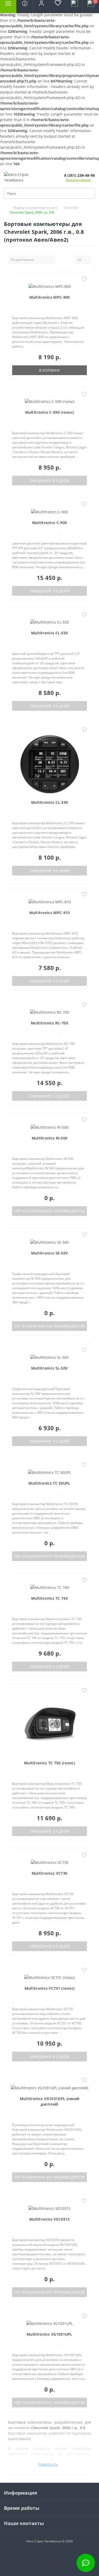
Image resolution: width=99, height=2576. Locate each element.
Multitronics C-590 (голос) (50, 412)
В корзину (49, 370)
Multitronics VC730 (49, 1873)
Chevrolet (71, 208)
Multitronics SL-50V (50, 1368)
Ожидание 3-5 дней (50, 481)
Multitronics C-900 (49, 523)
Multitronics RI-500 (50, 1138)
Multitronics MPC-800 (50, 297)
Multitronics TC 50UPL (49, 1483)
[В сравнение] (84, 287)
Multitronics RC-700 (49, 1023)
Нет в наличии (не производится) (50, 1211)
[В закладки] (84, 279)
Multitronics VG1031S (49, 2219)
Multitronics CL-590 (50, 802)
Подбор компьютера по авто (35, 208)
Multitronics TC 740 (49, 1598)
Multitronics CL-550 (50, 633)
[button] (41, 7)
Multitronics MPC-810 (50, 913)
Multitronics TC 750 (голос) (49, 1763)
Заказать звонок (78, 180)
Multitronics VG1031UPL (49, 2334)
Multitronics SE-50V (50, 1253)
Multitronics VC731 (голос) (50, 1988)
